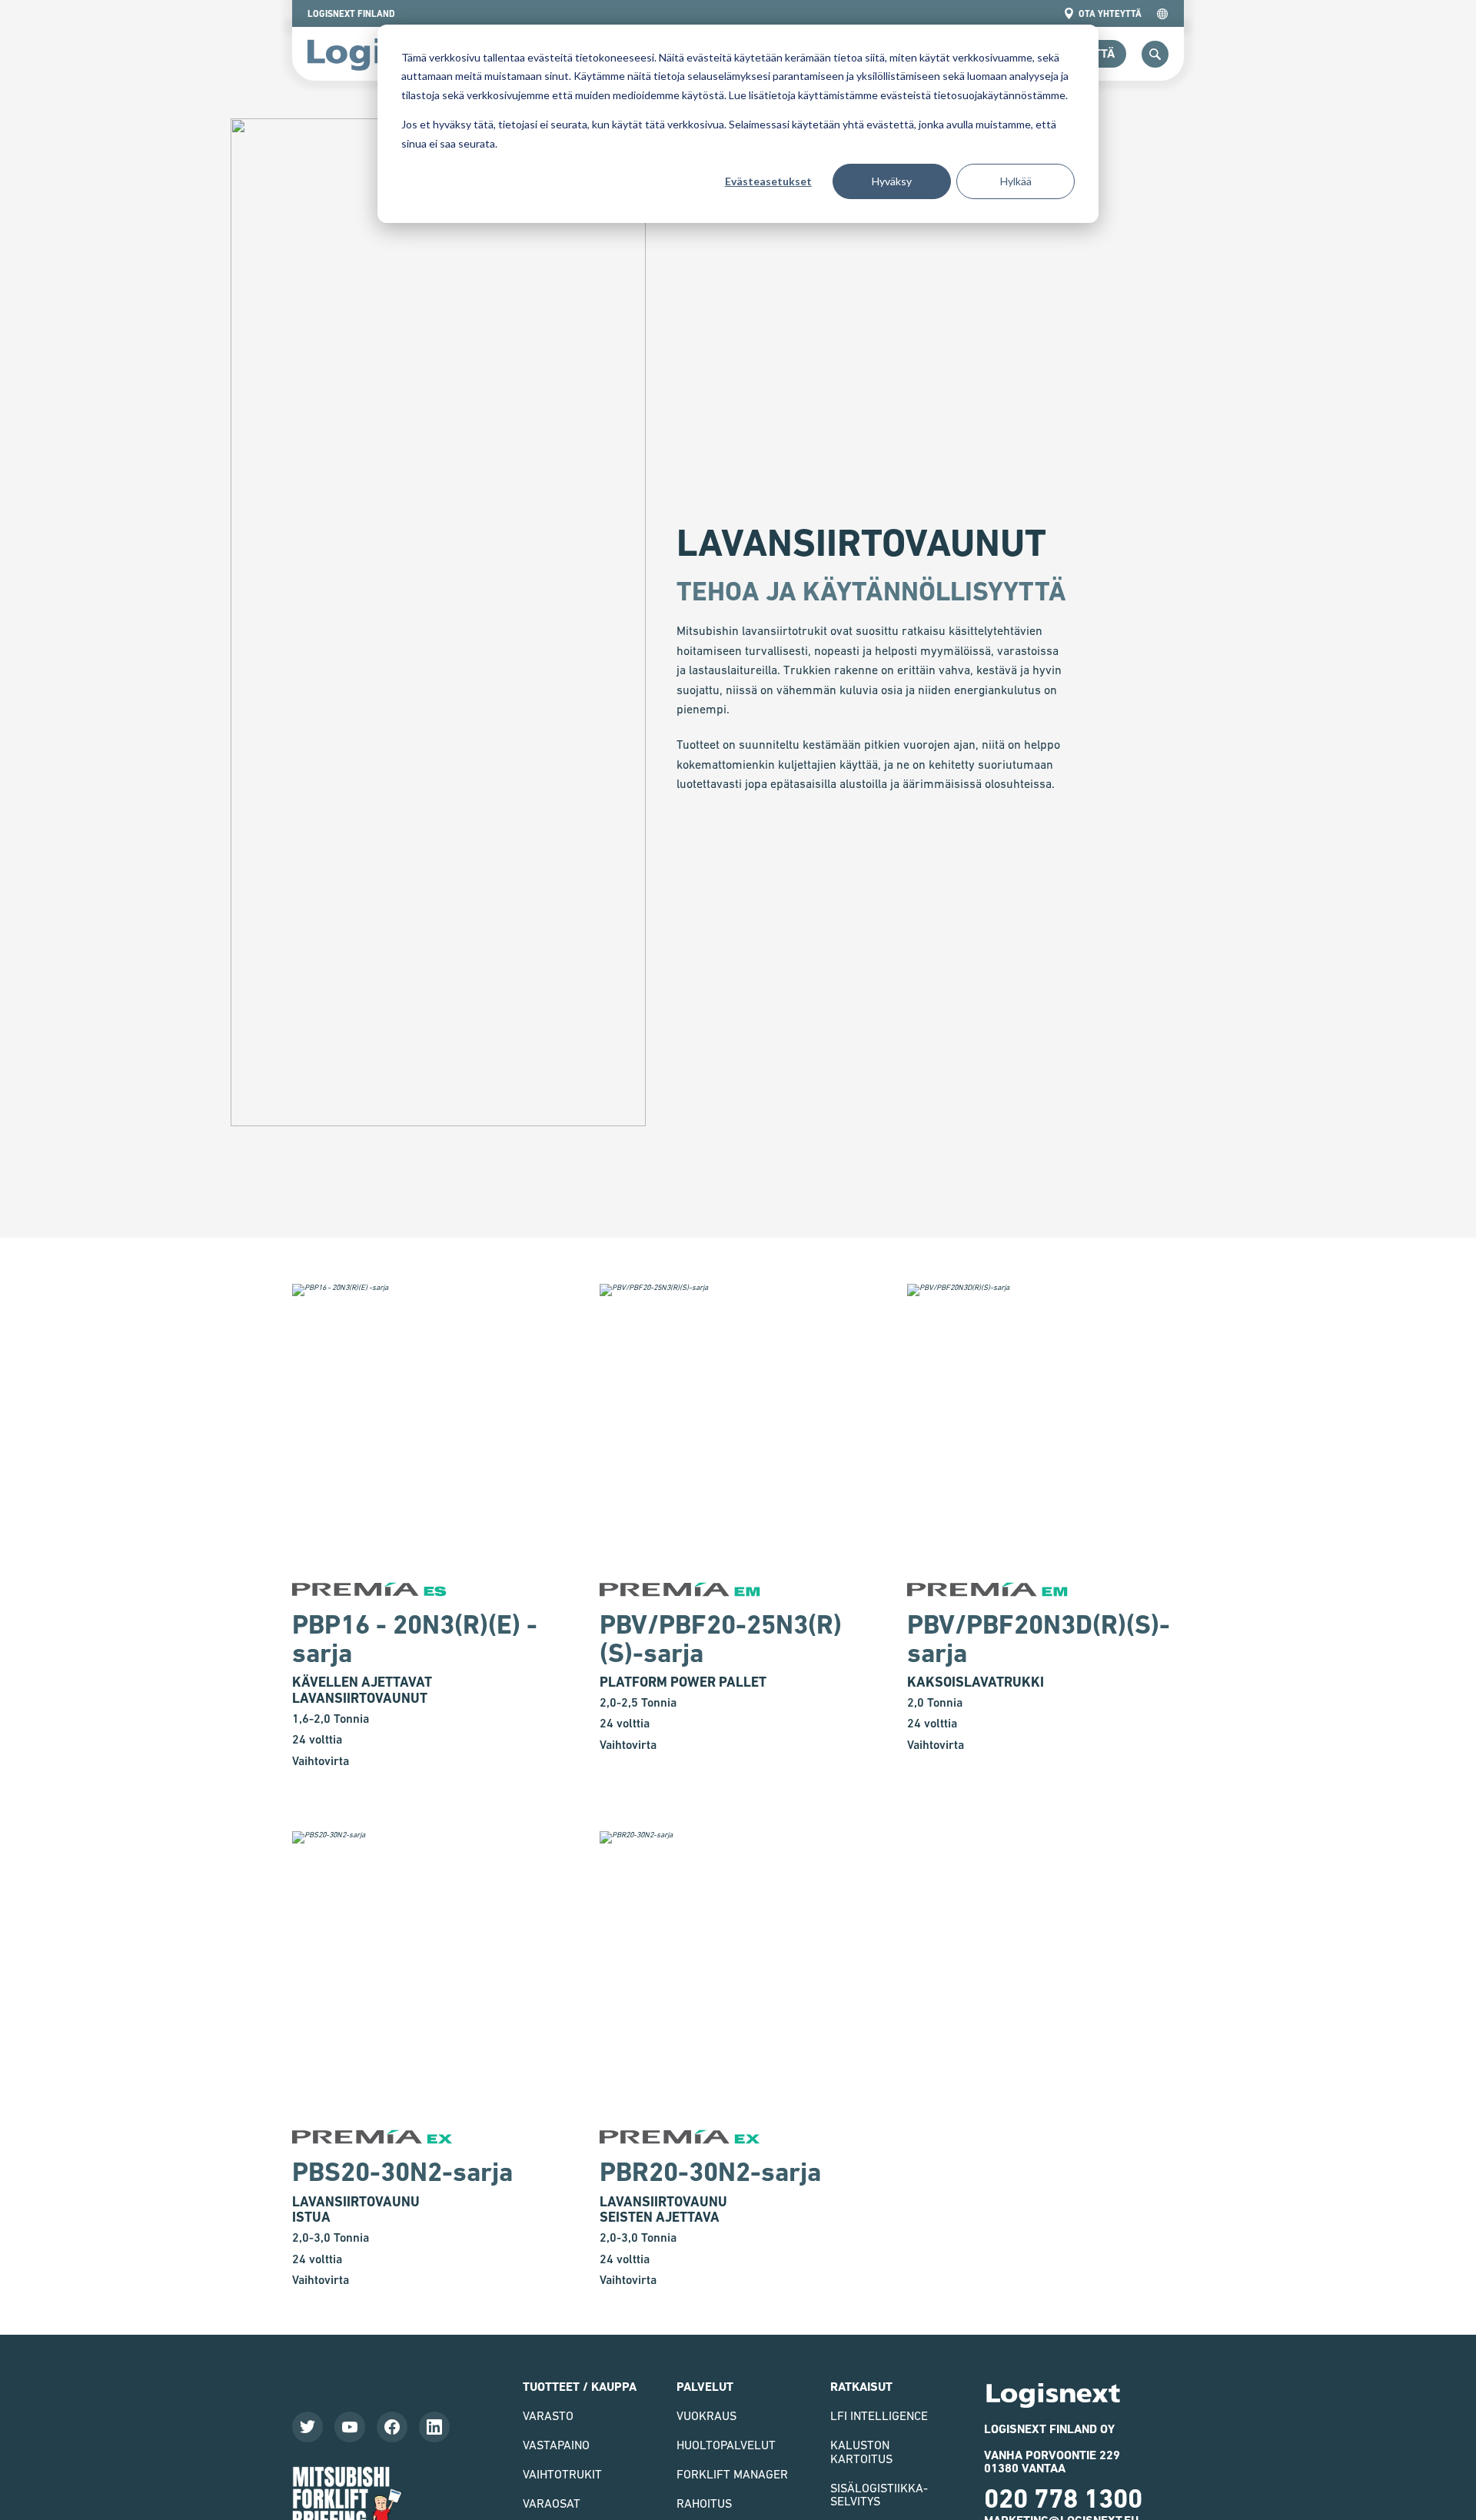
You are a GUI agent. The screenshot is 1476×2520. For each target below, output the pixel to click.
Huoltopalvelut (726, 2445)
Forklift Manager (732, 2474)
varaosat (552, 2503)
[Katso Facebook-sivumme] (392, 2427)
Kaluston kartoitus (861, 2452)
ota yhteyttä (1110, 14)
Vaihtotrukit (562, 2474)
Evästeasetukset (768, 181)
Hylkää (1016, 181)
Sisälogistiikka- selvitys (879, 2495)
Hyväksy (892, 181)
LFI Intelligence (879, 2415)
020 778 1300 (1063, 2498)
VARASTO (548, 2415)
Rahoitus (704, 2503)
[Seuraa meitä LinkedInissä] (434, 2427)
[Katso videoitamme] (350, 2427)
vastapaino (556, 2445)
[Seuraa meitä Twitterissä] (307, 2427)
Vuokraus (706, 2415)
